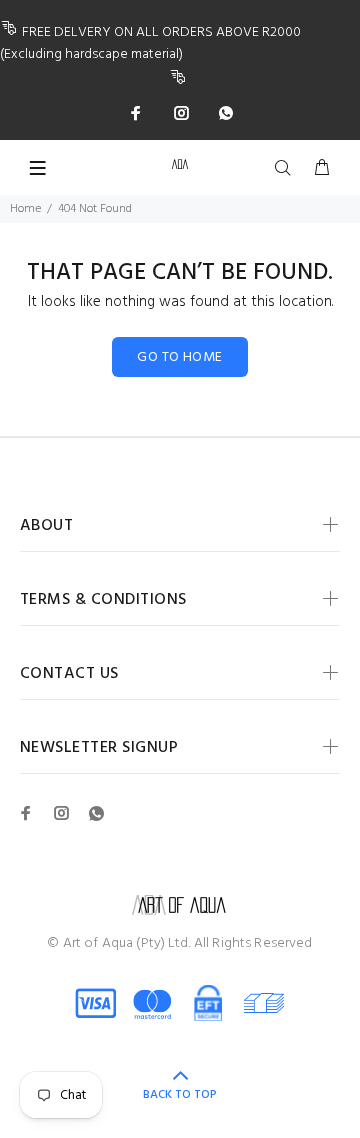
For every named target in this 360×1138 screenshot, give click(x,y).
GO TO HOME (179, 357)
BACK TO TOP (180, 1095)
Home (25, 209)
